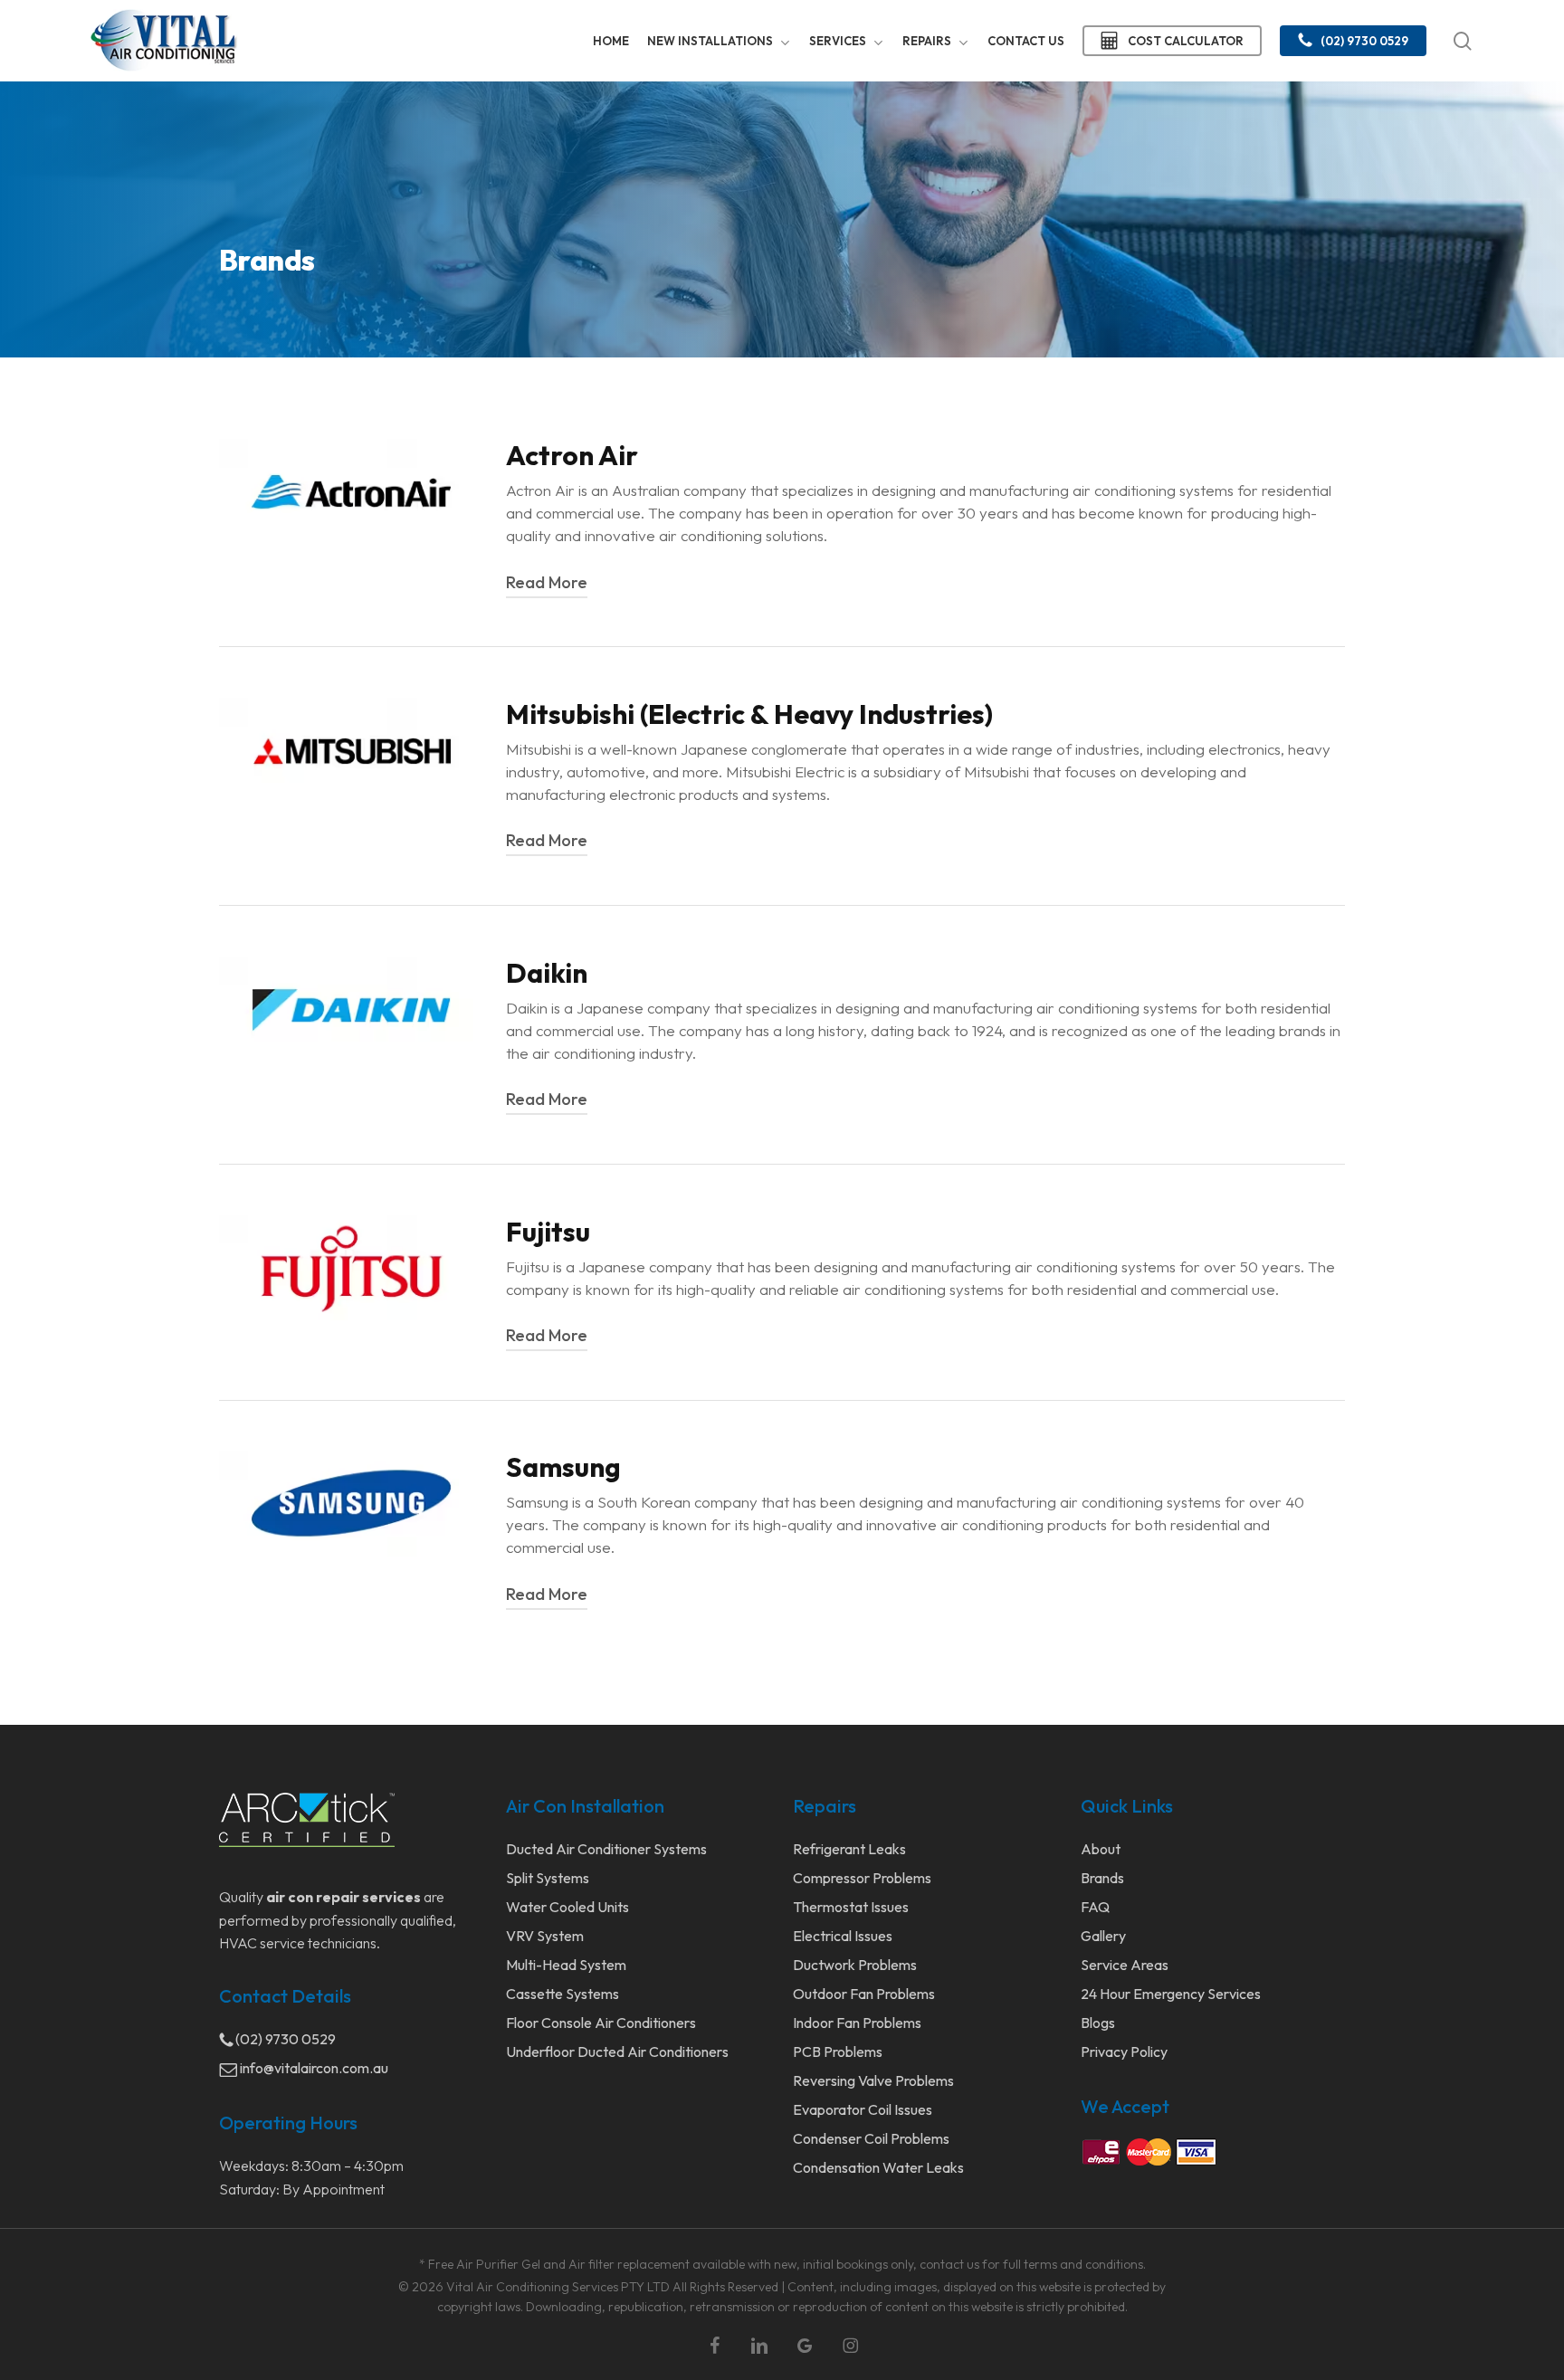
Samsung (563, 1467)
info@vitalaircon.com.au (313, 2068)
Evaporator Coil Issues (863, 2109)
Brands (1102, 1878)
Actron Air (572, 455)
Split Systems (548, 1878)
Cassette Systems (563, 1994)
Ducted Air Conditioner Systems (606, 1849)
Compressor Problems (862, 1878)
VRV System (545, 1936)
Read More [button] (547, 582)
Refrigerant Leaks (849, 1849)
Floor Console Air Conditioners (601, 2023)
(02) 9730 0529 (284, 2039)
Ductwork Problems (855, 1965)
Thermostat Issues (851, 1907)
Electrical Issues (843, 1936)
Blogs (1098, 2023)
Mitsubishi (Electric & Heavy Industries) (749, 714)
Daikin (547, 973)
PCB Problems (838, 2052)
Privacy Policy (1124, 2052)
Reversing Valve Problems (873, 2080)
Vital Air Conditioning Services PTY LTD (558, 2287)
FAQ (1095, 1907)
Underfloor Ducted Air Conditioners (617, 2052)
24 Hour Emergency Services (1171, 1994)
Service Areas (1125, 1965)
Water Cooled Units (567, 1907)
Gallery (1103, 1936)
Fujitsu (548, 1232)
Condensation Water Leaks (878, 2167)
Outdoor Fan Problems (864, 1994)
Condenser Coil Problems (871, 2138)
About (1101, 1849)
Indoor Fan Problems (857, 2023)
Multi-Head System (566, 1965)
